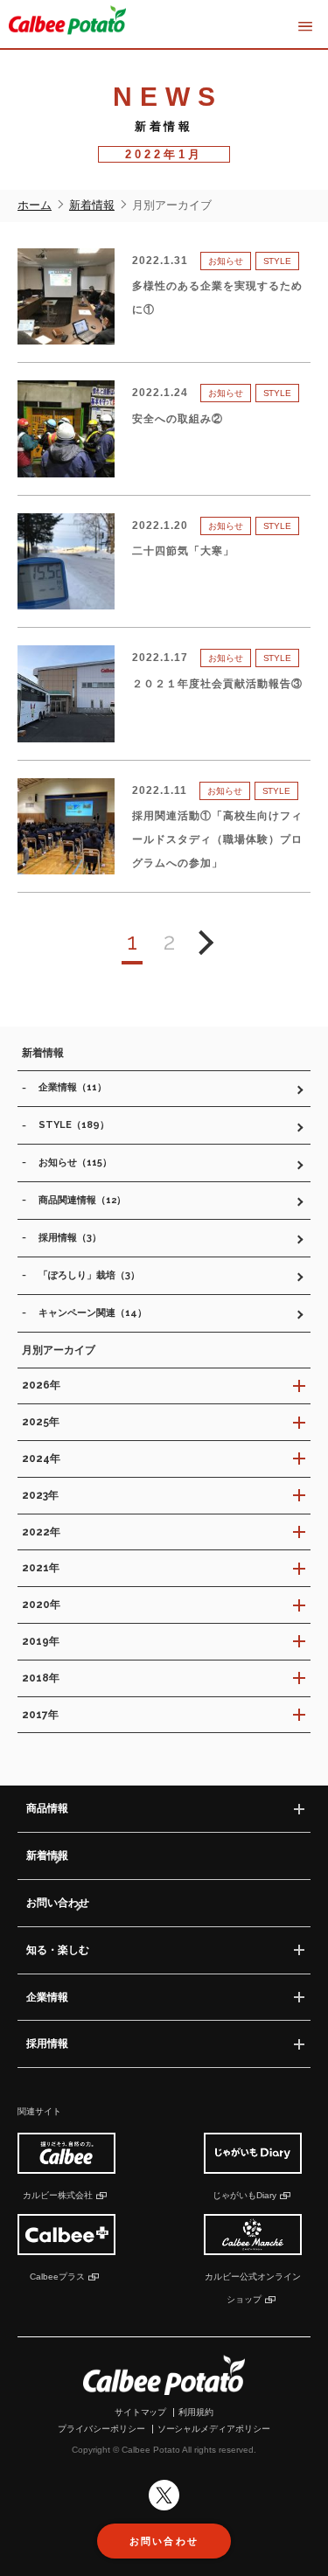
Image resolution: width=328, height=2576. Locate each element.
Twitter (164, 2495)
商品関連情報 (82, 1200)
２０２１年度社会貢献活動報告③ (217, 684)
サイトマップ (141, 2412)
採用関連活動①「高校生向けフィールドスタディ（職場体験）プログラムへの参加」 (217, 839)
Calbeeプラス (57, 2277)
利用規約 (196, 2412)
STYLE (74, 1125)
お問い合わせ (58, 1903)
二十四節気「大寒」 (183, 551)
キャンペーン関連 (93, 1313)
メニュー (305, 27)
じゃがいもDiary (244, 2195)
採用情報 (70, 1238)
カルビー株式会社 (58, 2195)
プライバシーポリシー (101, 2429)
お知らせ (75, 1163)
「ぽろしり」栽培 (89, 1275)
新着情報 (47, 1855)
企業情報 (73, 1087)
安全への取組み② (178, 419)
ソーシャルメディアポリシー (214, 2429)
